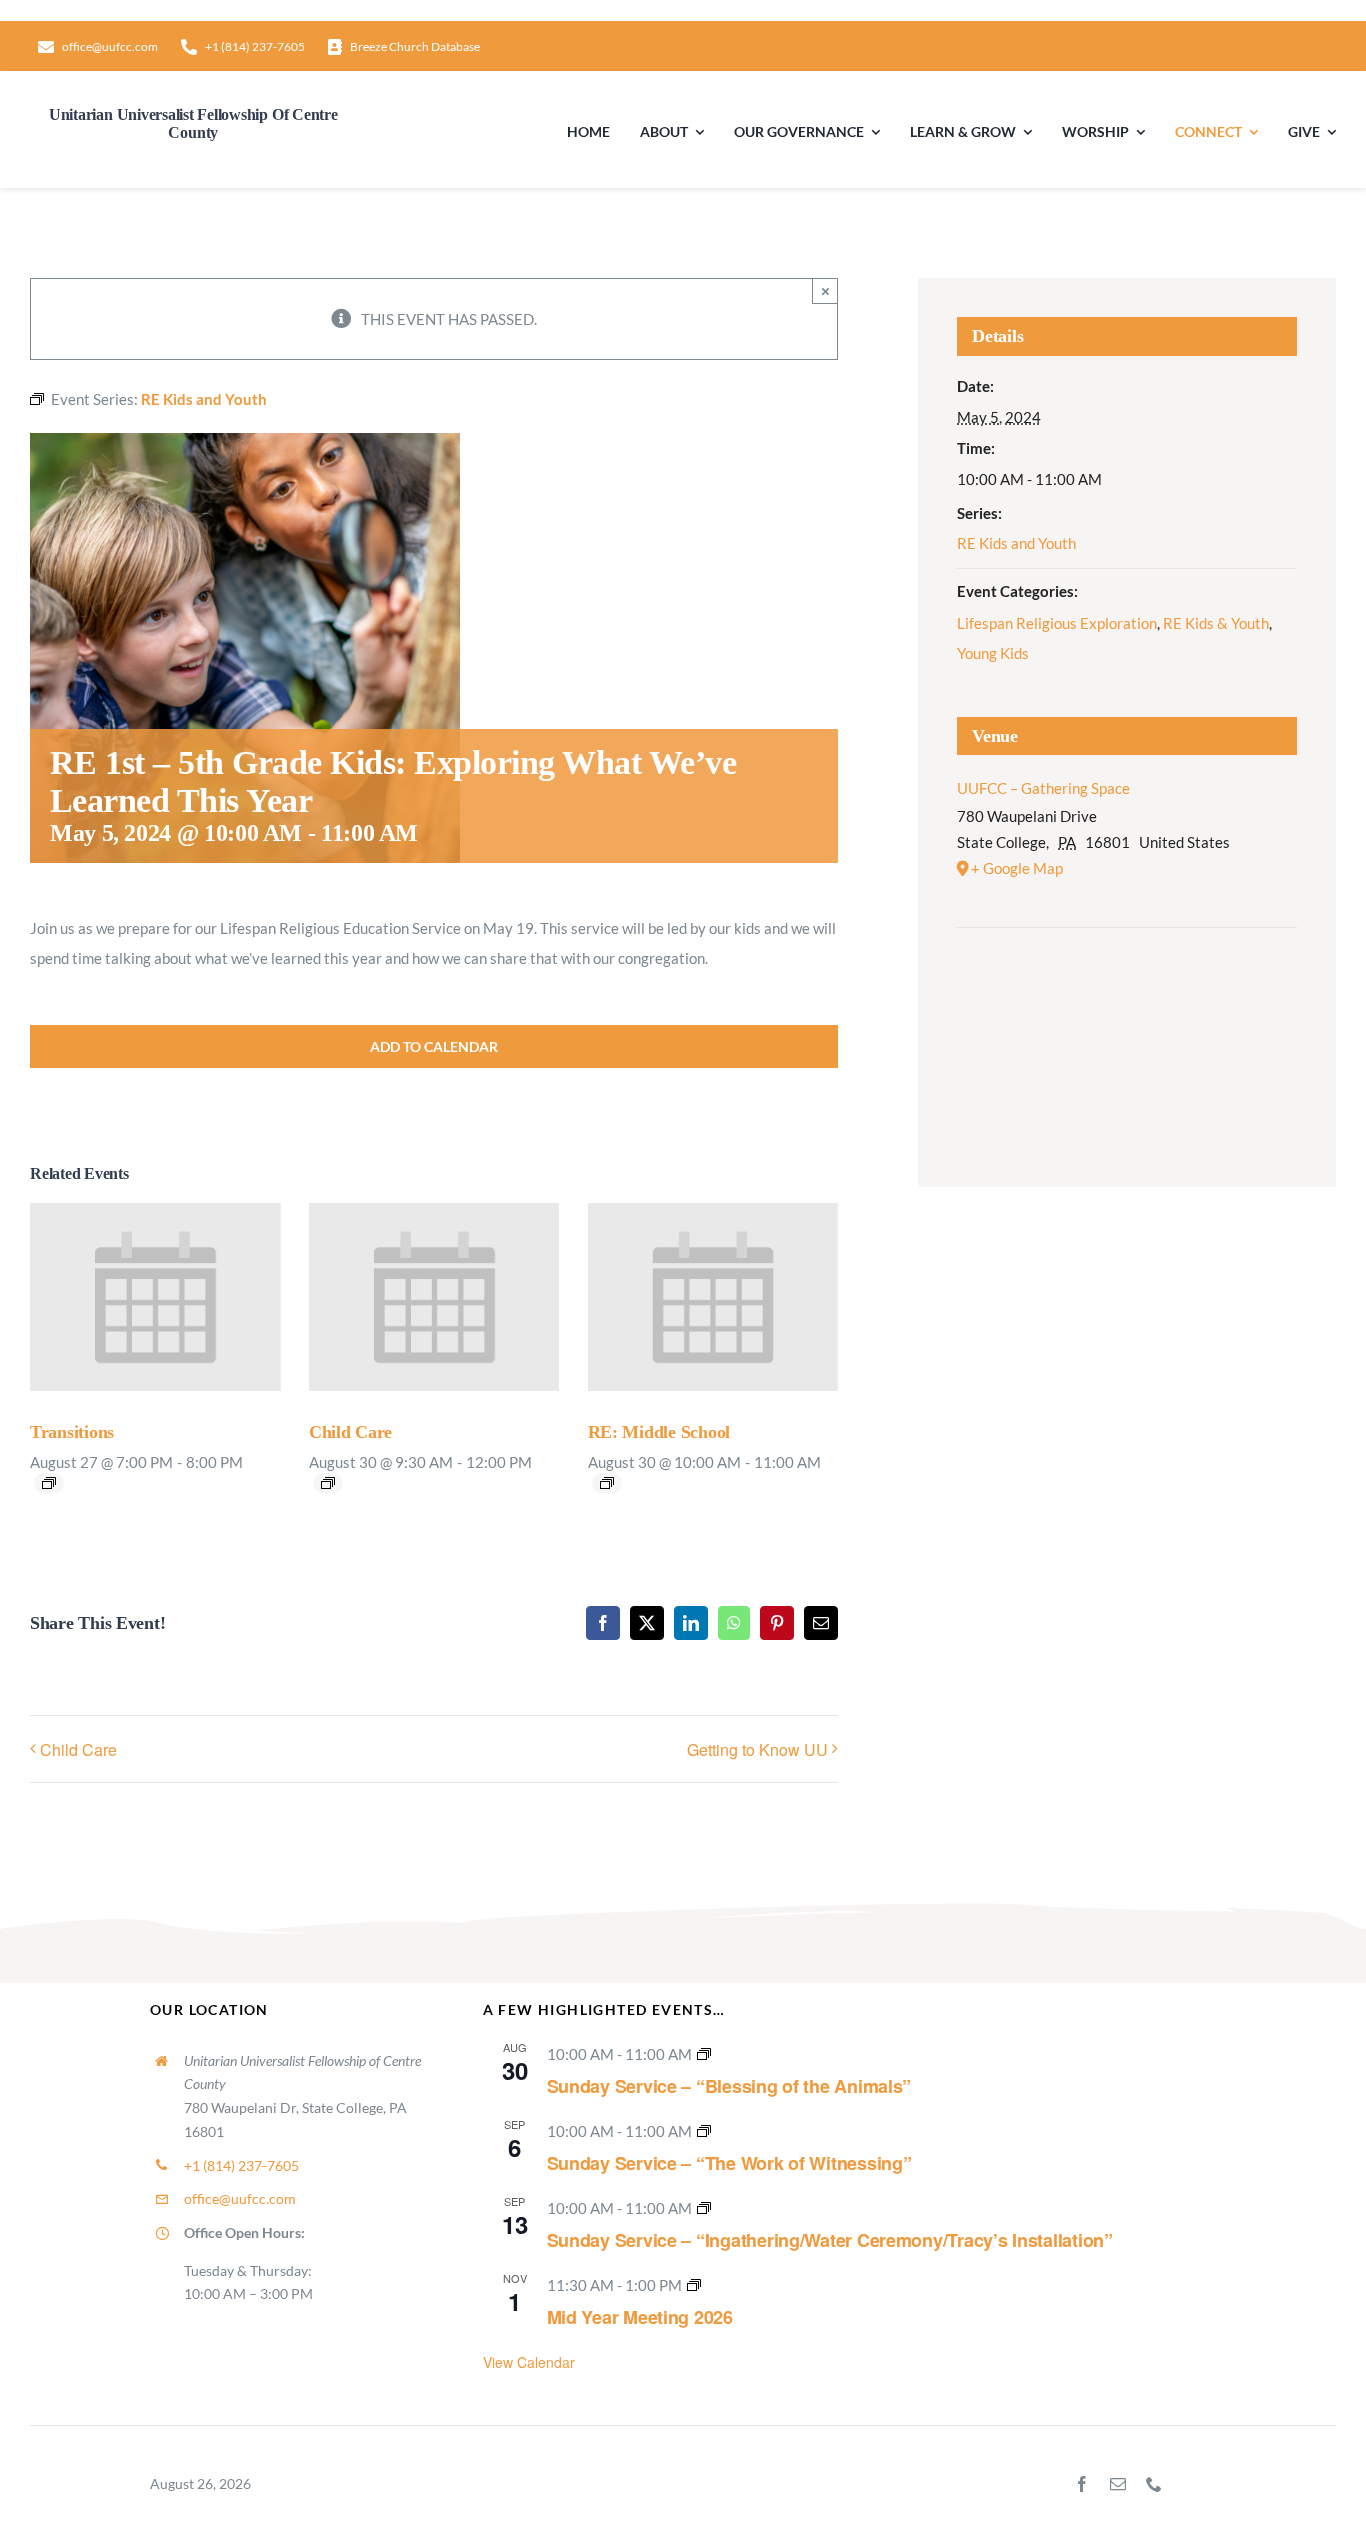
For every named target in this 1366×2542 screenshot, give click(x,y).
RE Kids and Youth (1016, 543)
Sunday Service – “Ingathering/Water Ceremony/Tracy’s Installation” (830, 2240)
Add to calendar (434, 1046)
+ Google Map (1017, 868)
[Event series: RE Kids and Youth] (607, 1483)
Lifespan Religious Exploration (1057, 623)
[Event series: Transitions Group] (49, 1483)
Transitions (72, 1432)
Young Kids (993, 653)
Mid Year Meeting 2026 (640, 2317)
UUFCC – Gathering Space (1043, 788)
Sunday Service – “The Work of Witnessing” (729, 2163)
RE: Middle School (659, 1432)
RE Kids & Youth (1216, 623)
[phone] (1154, 2484)
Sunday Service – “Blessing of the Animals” (729, 2086)
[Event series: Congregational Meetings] (694, 2285)
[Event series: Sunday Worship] (704, 2054)
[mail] (1118, 2484)
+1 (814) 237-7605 (241, 2165)
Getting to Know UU (757, 1749)
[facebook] (1082, 2484)
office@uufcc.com (240, 2198)
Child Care (350, 1432)
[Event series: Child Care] (328, 1483)
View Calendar (529, 2362)
